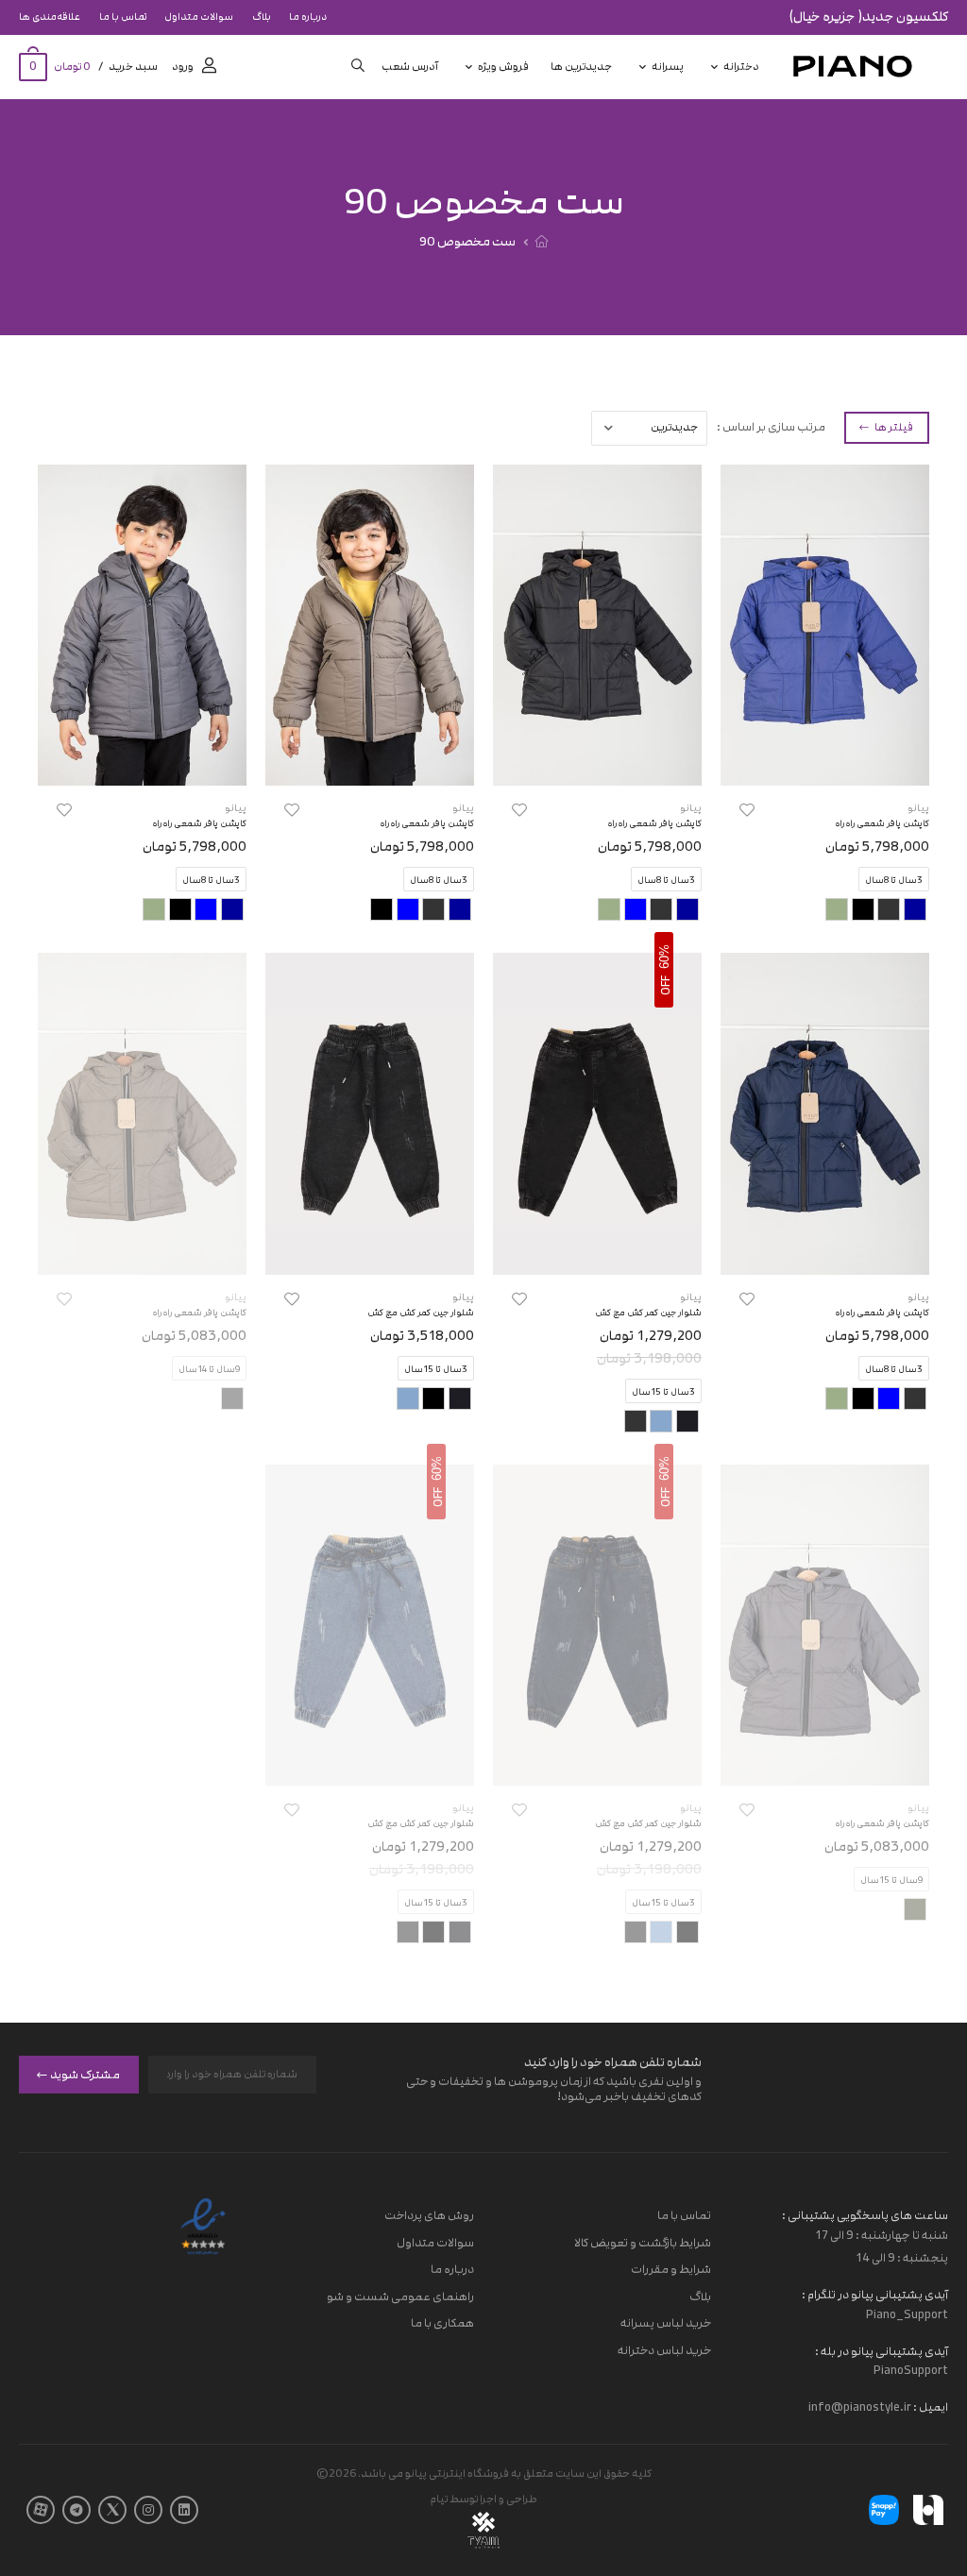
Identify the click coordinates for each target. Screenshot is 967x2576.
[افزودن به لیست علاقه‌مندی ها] (747, 810)
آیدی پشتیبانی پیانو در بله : (882, 2351)
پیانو (918, 808)
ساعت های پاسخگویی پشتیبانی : (865, 2215)
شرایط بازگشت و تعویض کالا (643, 2243)
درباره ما (308, 17)
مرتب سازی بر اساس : (771, 427)
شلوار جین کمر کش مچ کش (648, 1313)
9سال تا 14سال (209, 1369)
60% (664, 957)
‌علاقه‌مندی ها (50, 17)
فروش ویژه (503, 67)
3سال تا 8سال (894, 880)
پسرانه (668, 67)
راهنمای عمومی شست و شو (400, 2296)
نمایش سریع (825, 762)
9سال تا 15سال (891, 1880)
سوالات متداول (199, 17)
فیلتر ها (893, 427)
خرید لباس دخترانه (664, 2350)
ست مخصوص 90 (467, 242)
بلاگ (262, 17)
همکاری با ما (442, 2324)
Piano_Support (907, 2314)
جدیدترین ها (581, 67)
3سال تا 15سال (663, 1392)
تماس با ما (123, 17)
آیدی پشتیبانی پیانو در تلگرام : (875, 2295)
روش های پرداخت (429, 2215)
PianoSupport (911, 2371)
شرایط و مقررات (671, 2270)
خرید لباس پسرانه (666, 2324)
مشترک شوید (85, 2075)
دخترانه (741, 67)
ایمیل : (930, 2408)
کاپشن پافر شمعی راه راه (882, 823)
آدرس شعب (410, 67)
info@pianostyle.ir (860, 2408)
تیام (439, 2499)
